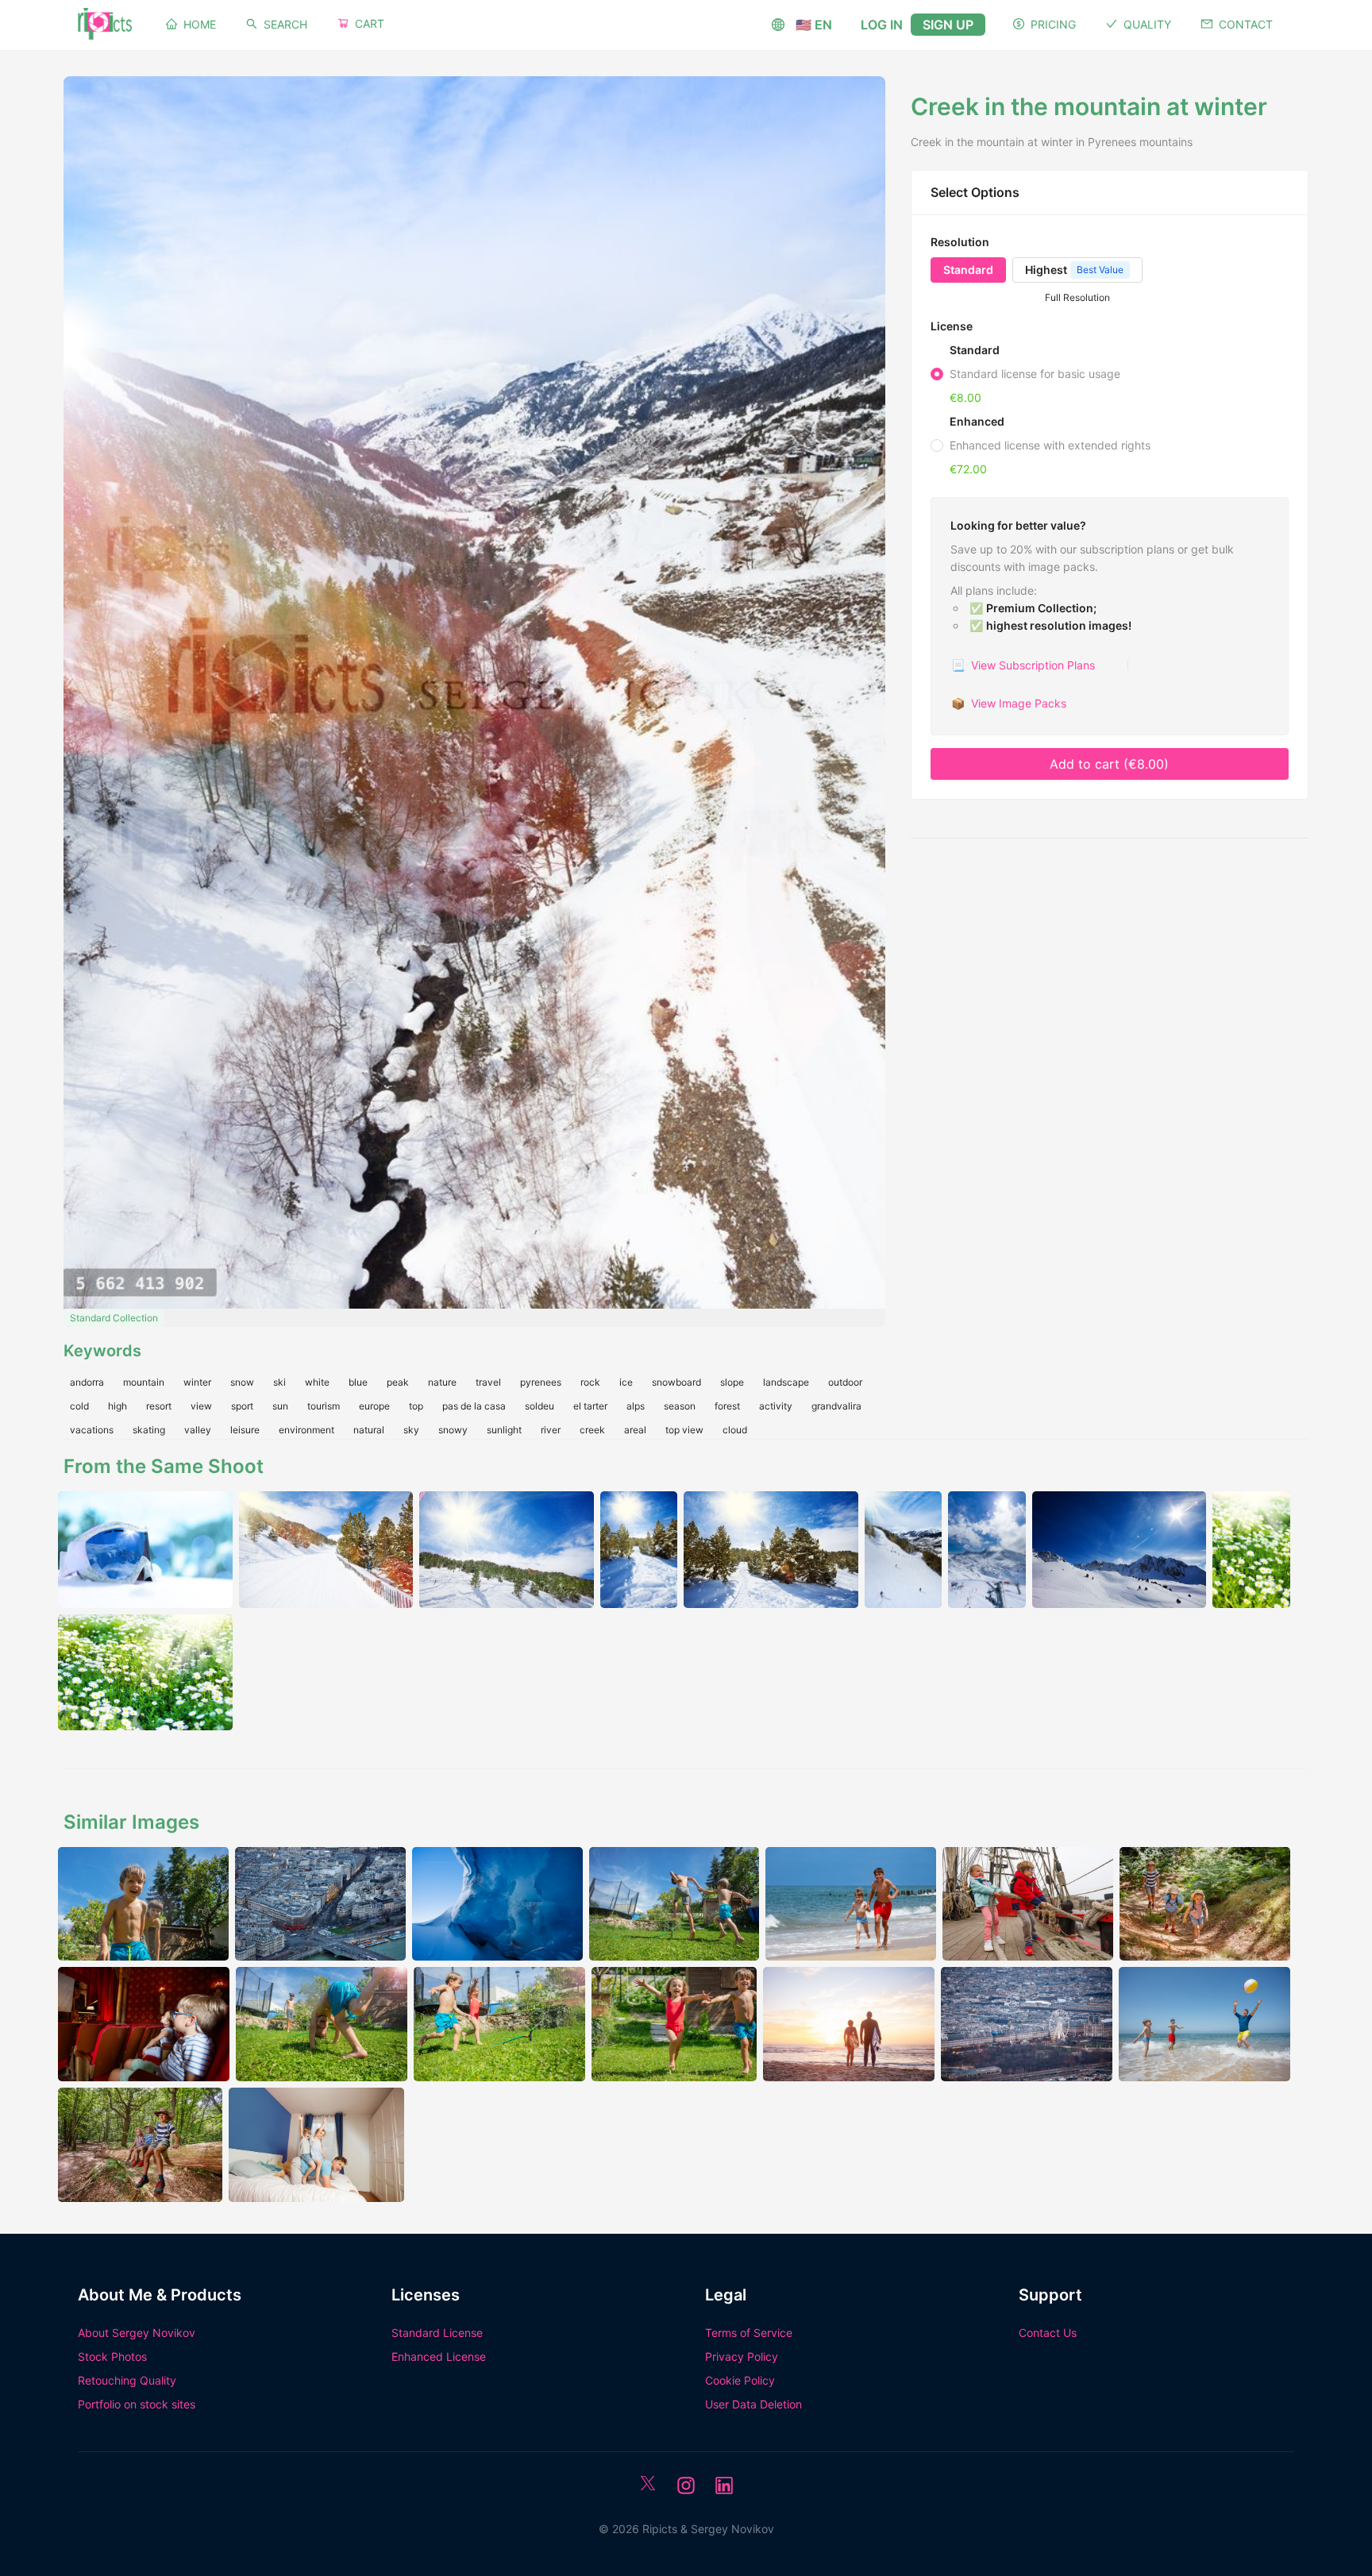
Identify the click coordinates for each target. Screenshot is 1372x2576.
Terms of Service (749, 2333)
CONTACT (1246, 24)
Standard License (437, 2333)
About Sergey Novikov (137, 2333)
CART (370, 23)
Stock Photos (112, 2356)
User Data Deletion (753, 2404)
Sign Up (948, 25)
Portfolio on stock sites (137, 2404)
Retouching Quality (127, 2380)
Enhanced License (439, 2356)
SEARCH (285, 24)
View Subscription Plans (1023, 665)
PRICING (1053, 24)
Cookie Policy (740, 2380)
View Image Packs (1009, 703)
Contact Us (1048, 2333)
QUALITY (1147, 24)
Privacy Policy (742, 2356)
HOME (200, 24)
